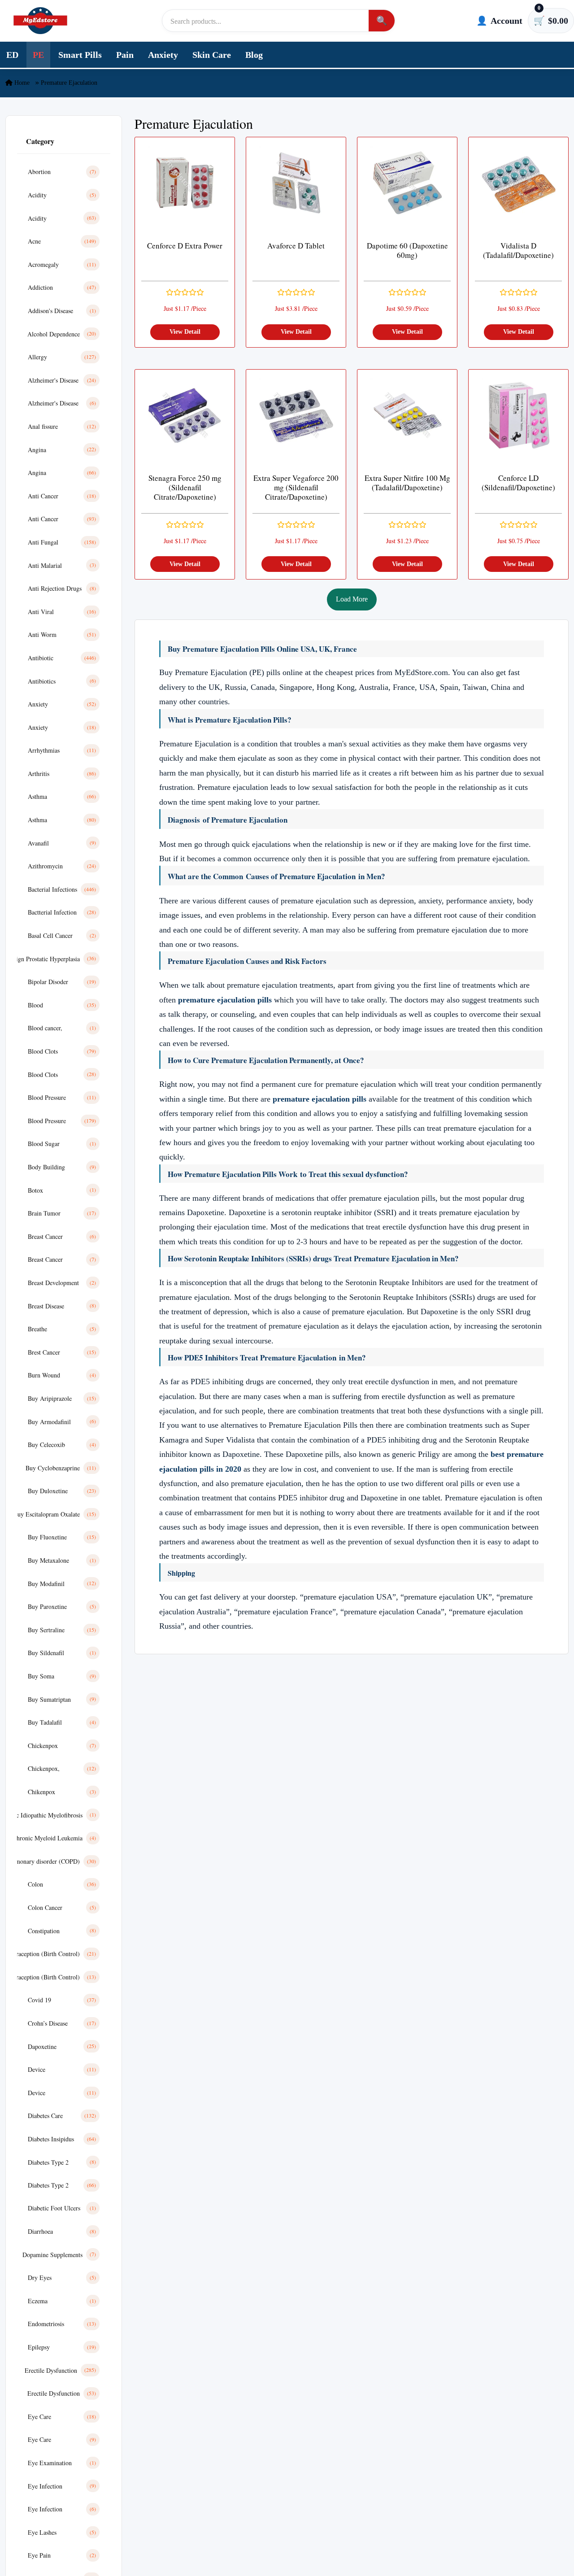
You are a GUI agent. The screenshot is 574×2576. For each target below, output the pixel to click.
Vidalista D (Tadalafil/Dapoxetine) (518, 251)
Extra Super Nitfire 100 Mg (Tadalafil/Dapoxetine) (407, 483)
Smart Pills (80, 55)
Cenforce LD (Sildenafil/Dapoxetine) (518, 483)
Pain (125, 55)
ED (12, 55)
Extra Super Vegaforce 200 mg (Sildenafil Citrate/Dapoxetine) (296, 488)
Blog (254, 55)
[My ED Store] (40, 21)
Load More (352, 599)
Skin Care (212, 55)
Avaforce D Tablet (296, 246)
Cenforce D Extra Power (185, 246)
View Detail (185, 332)
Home (21, 83)
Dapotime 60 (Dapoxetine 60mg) (407, 251)
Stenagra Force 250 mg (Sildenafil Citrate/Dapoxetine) (185, 488)
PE (38, 55)
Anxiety (163, 55)
